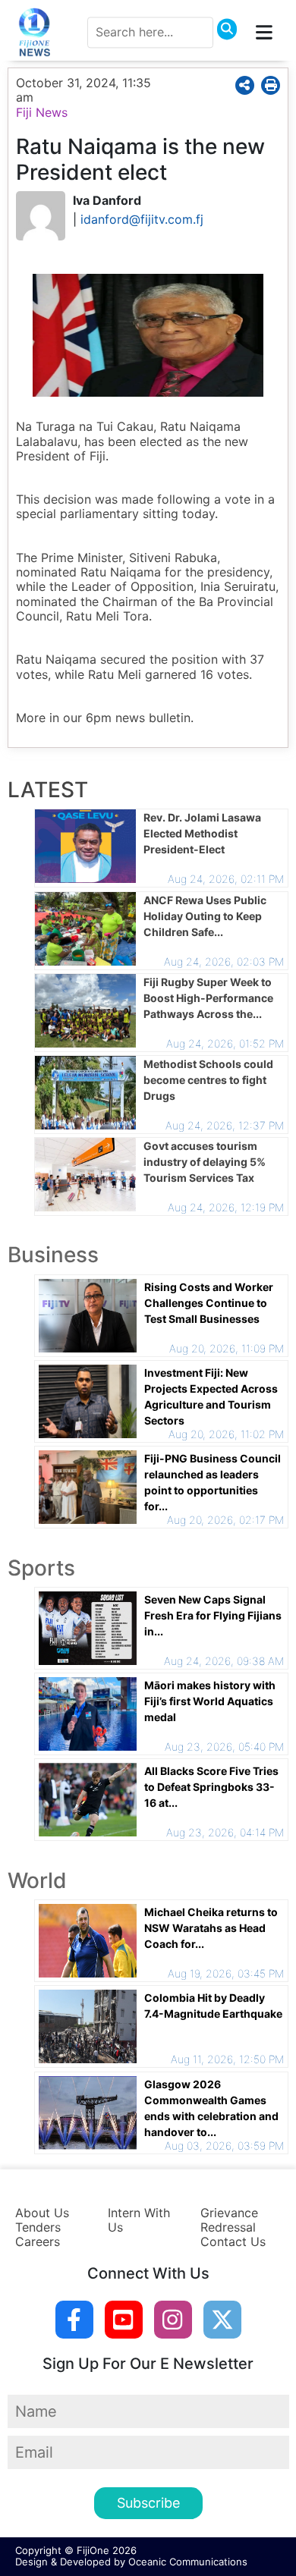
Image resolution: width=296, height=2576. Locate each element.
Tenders (38, 2227)
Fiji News (42, 112)
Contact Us (233, 2241)
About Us (42, 2213)
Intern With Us (139, 2220)
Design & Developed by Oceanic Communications (131, 2562)
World (37, 1880)
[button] (247, 85)
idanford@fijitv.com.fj (142, 219)
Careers (38, 2241)
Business (53, 1255)
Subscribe (148, 2503)
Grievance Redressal (229, 2220)
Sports (41, 1568)
